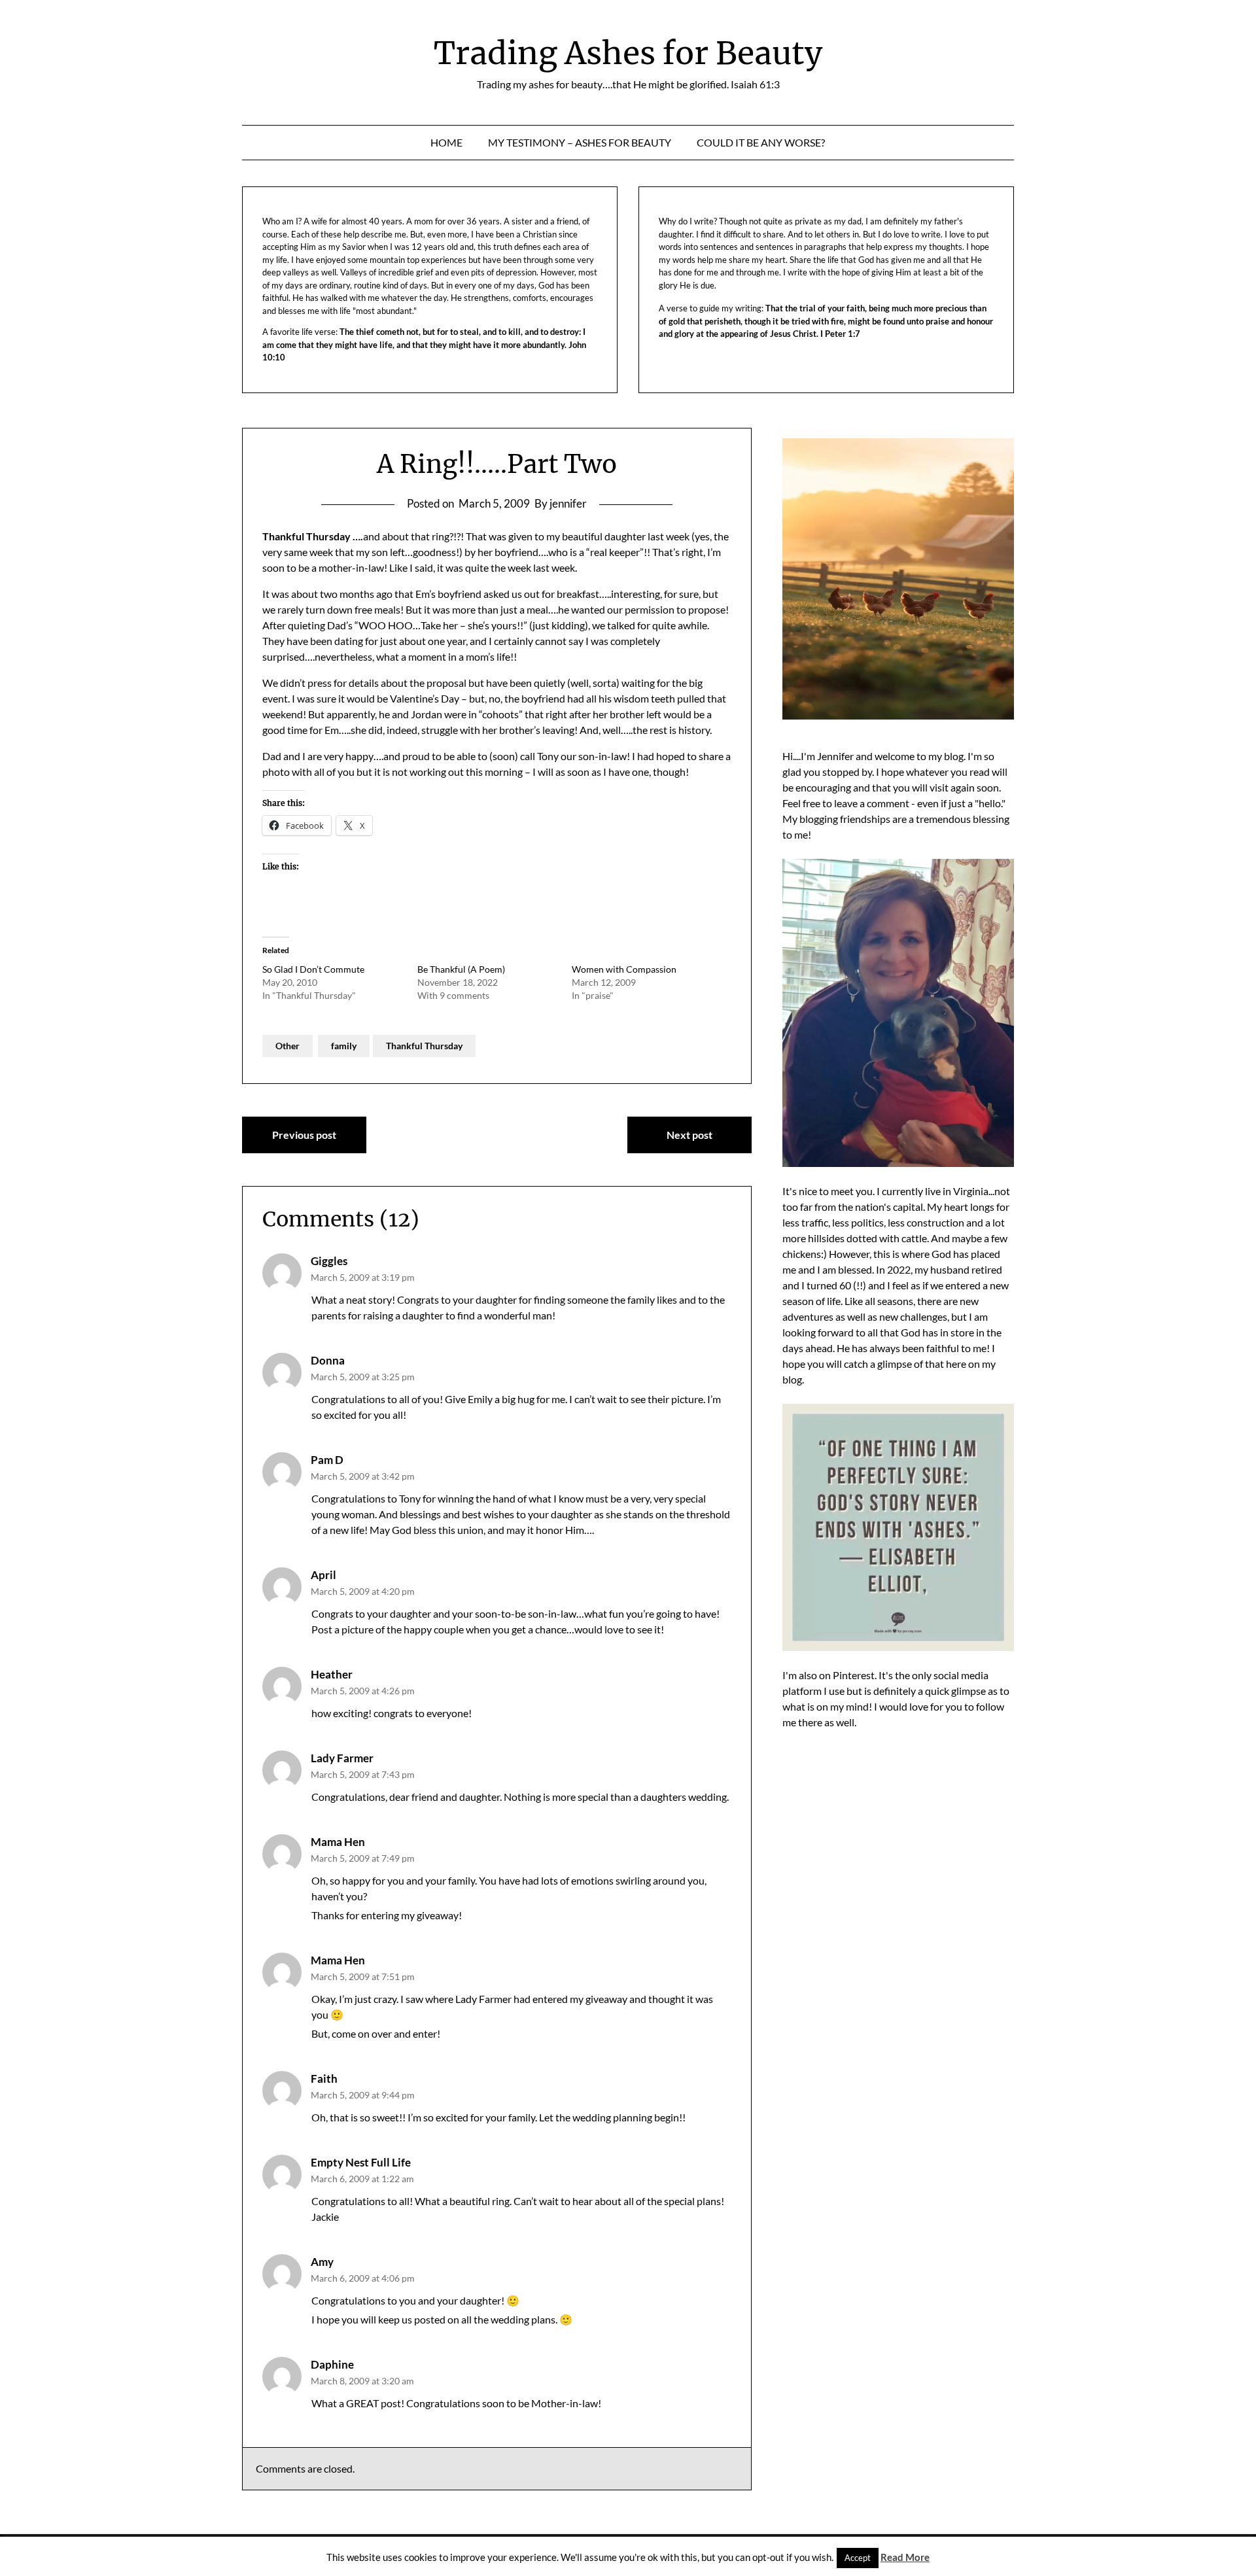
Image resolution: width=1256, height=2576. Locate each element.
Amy (322, 2262)
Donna (328, 1360)
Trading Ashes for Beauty (628, 53)
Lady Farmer (342, 1758)
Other (288, 1046)
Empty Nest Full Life (361, 2162)
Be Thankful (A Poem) (461, 969)
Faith (324, 2079)
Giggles (329, 1261)
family (344, 1046)
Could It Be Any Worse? (761, 142)
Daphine (332, 2364)
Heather (332, 1674)
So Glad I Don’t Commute (313, 969)
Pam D (327, 1460)
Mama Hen (338, 1842)
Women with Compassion (624, 969)
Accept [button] (858, 2558)
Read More (905, 2557)
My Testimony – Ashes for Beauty (580, 142)
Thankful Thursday (424, 1046)
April (323, 1575)
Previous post (304, 1135)
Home (446, 142)
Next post (689, 1135)
